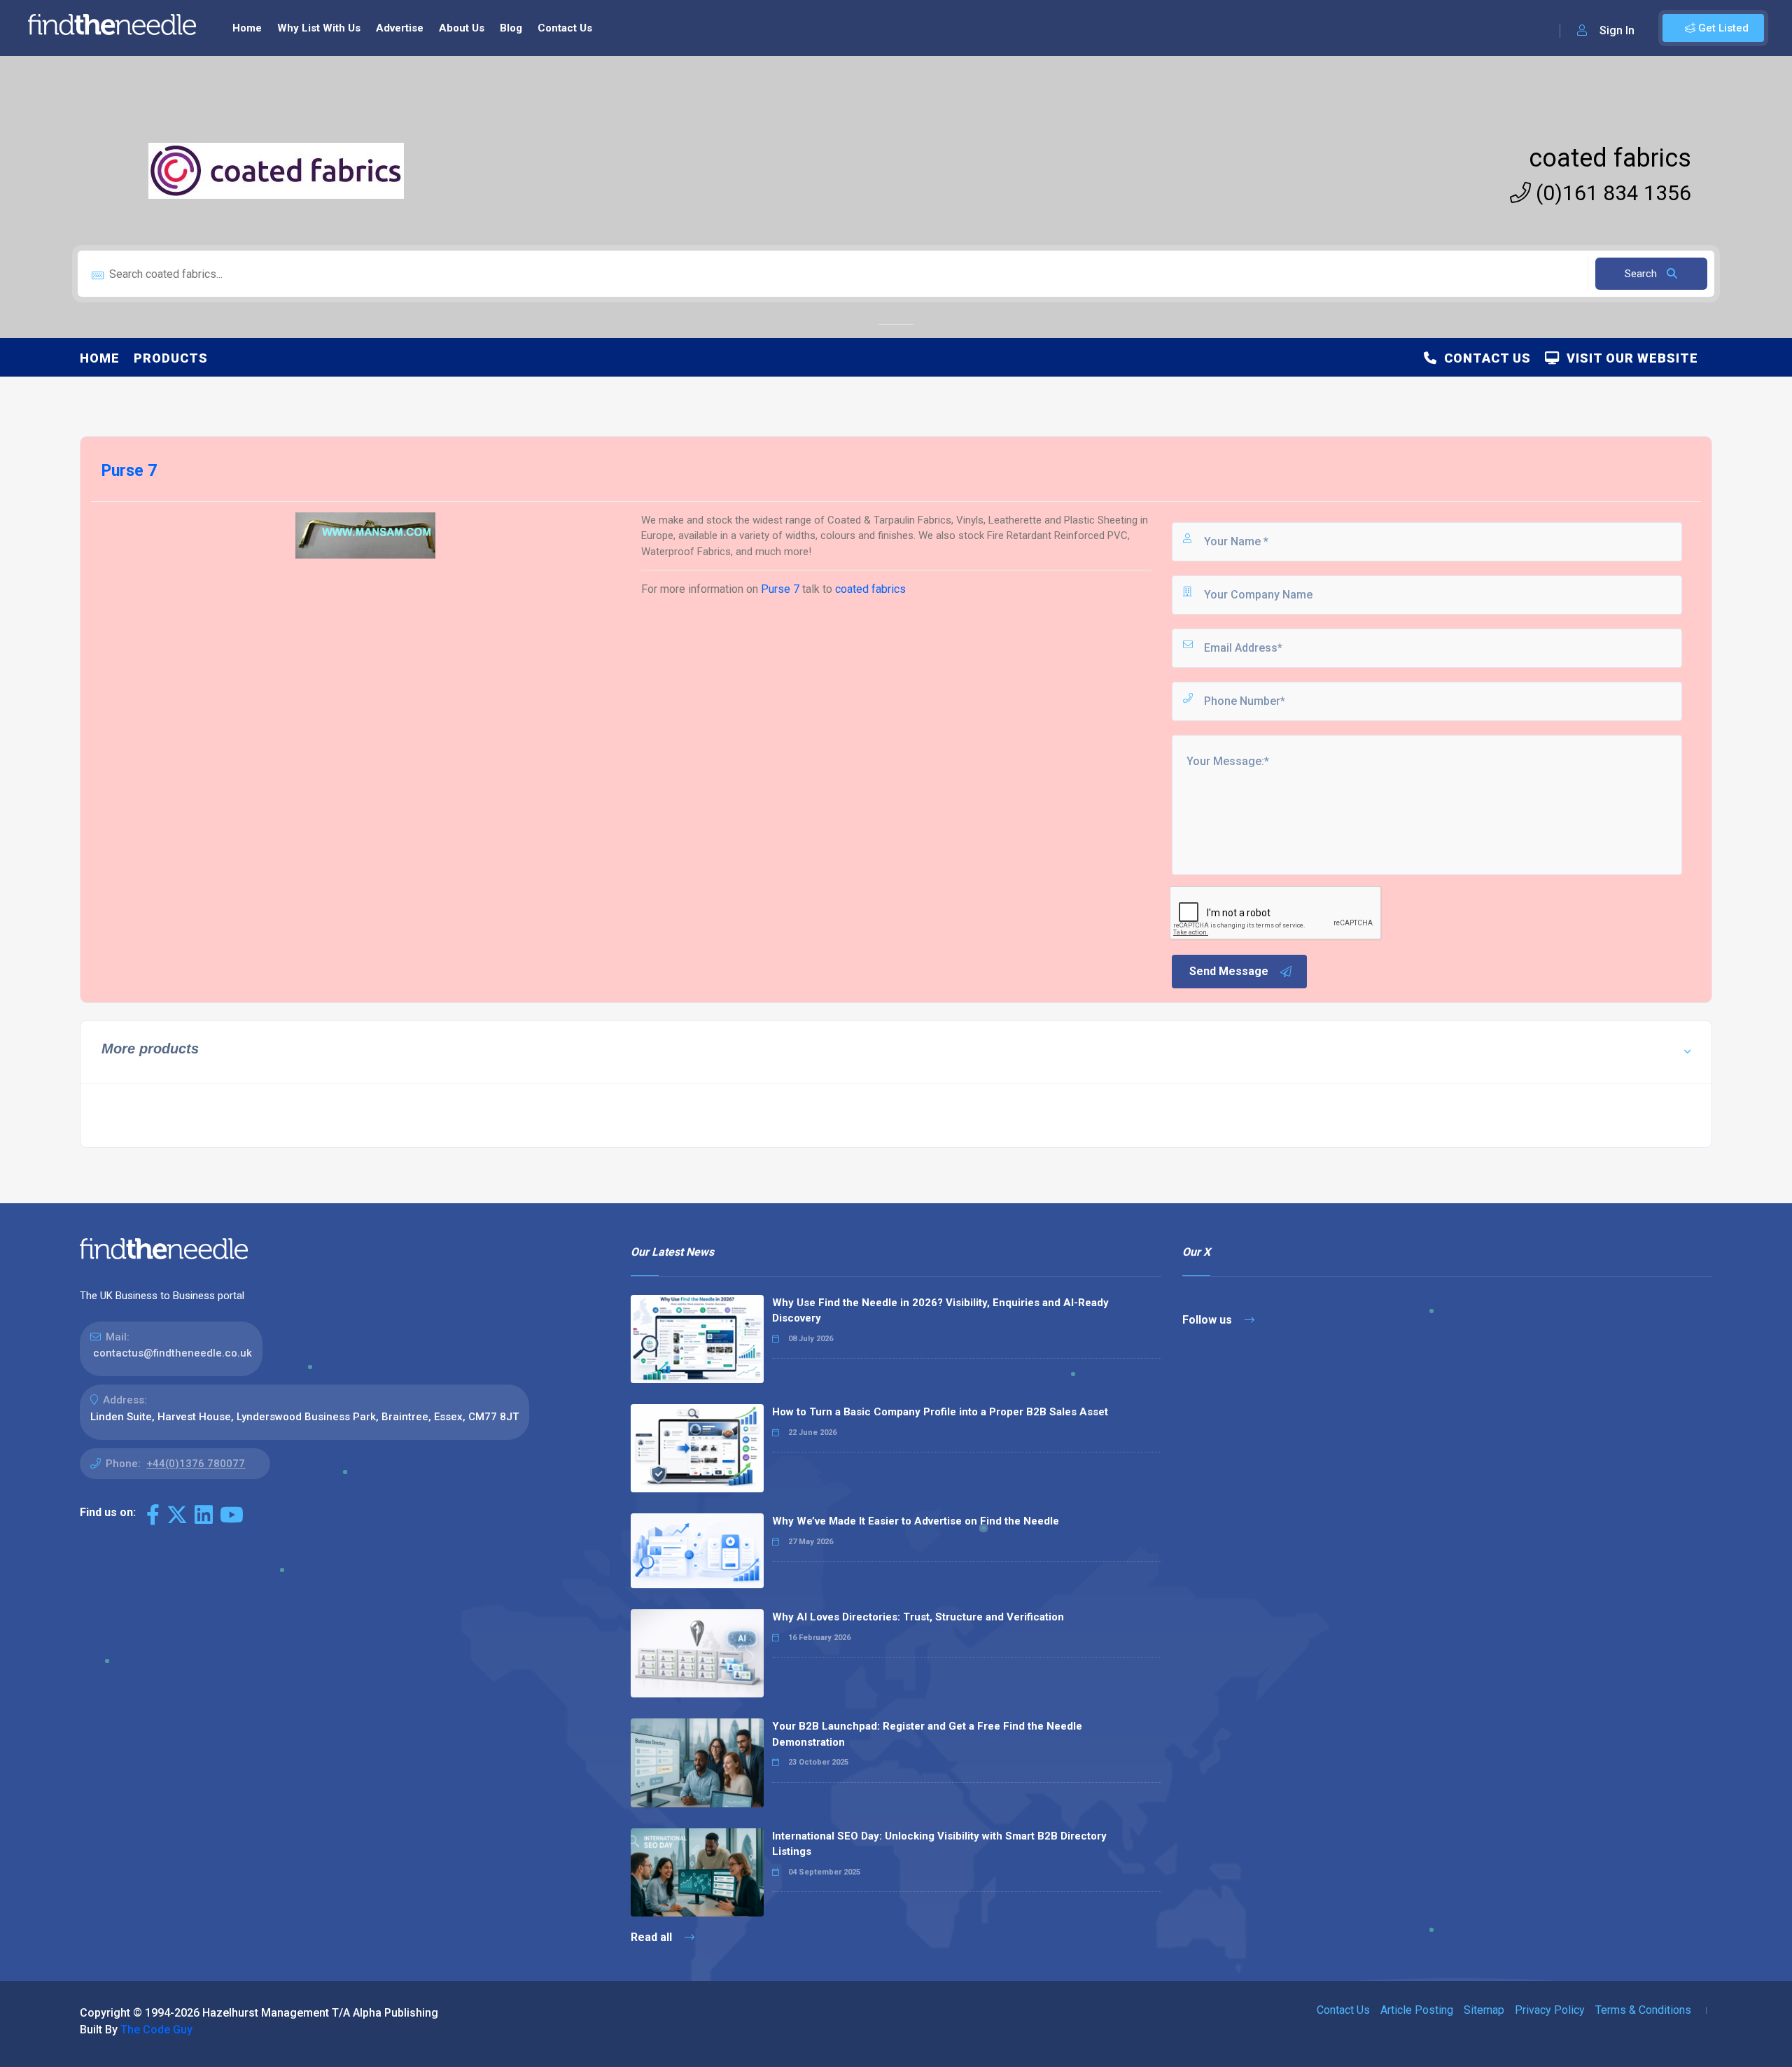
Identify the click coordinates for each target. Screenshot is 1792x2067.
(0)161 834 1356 (1611, 193)
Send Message (1229, 971)
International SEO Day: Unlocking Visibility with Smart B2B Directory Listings (939, 1844)
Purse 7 (780, 589)
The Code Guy (156, 2030)
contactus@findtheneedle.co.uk (173, 1353)
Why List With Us (319, 28)
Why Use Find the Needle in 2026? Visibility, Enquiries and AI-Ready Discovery (940, 1311)
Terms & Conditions (1643, 2010)
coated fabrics (1610, 158)
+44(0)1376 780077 (196, 1464)
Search (1642, 274)
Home (247, 28)
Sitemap (1484, 2010)
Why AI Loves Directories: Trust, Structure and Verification (918, 1617)
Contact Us (565, 28)
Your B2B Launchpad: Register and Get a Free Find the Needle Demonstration (927, 1734)
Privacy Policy (1550, 2010)
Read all (653, 1937)
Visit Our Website (1629, 358)
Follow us (1209, 1320)
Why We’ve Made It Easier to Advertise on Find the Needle (916, 1521)
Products (171, 358)
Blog (511, 28)
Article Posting (1417, 2010)
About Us (462, 28)
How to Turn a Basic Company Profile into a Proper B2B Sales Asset (940, 1412)
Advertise (400, 28)
